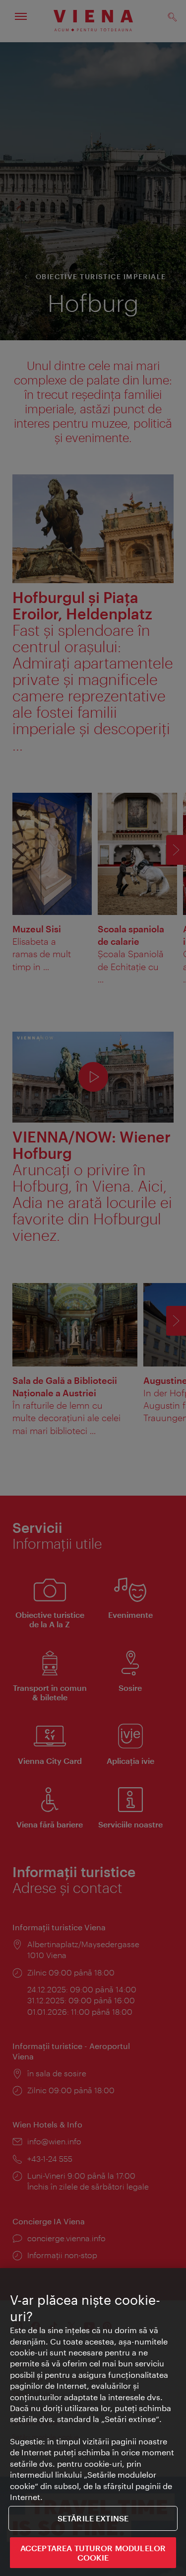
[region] (93, 2422)
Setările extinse (93, 2518)
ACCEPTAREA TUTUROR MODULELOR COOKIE (93, 2553)
